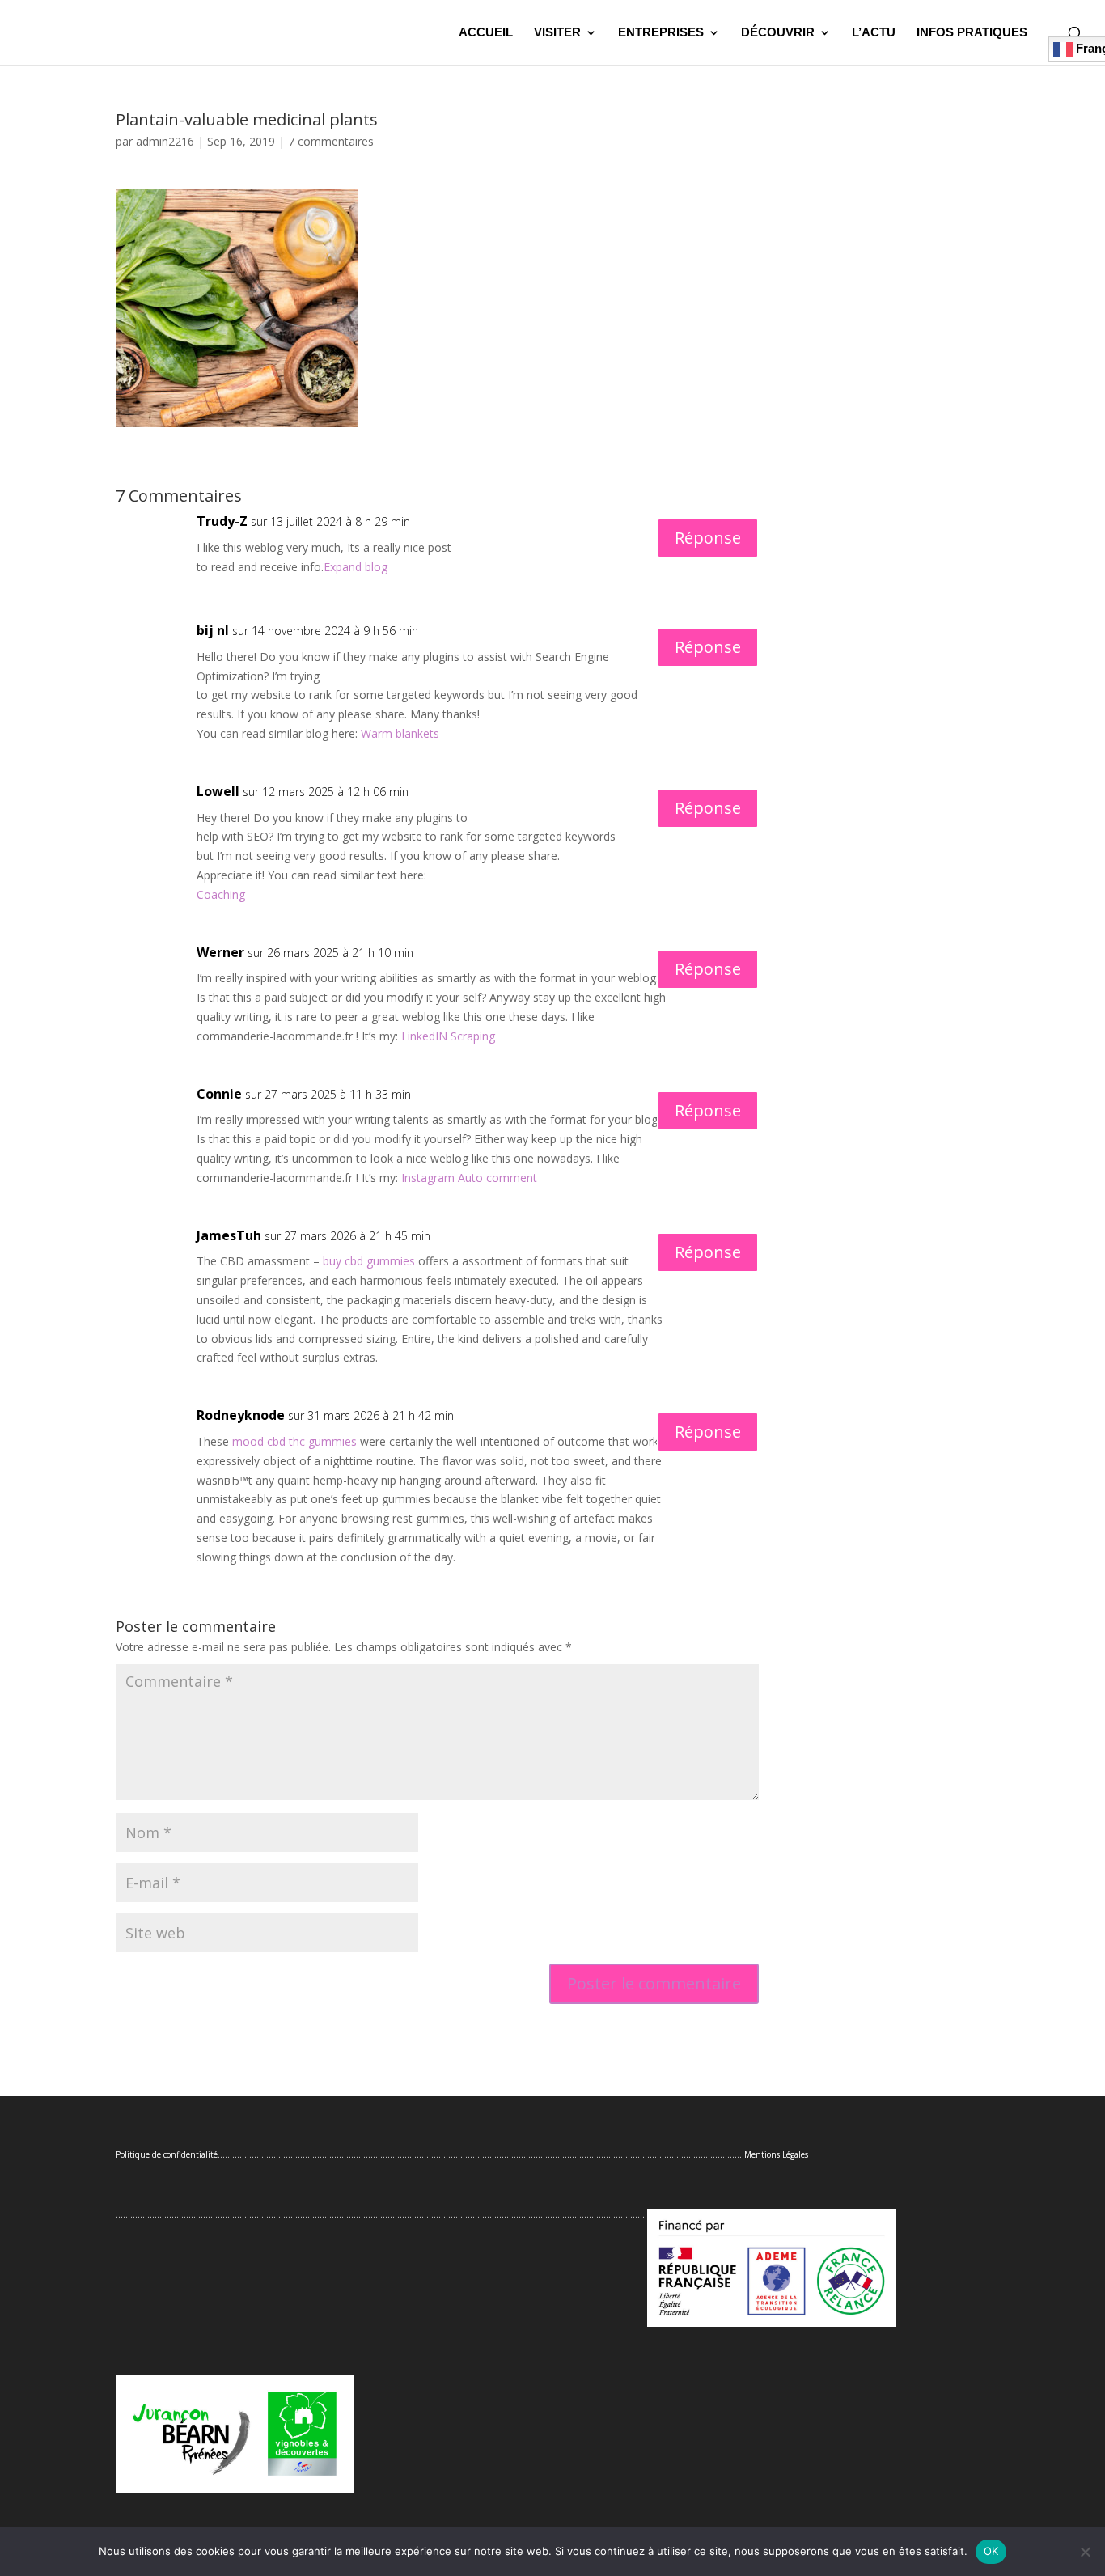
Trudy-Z (222, 521)
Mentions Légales (776, 2154)
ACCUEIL (486, 33)
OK (991, 2551)
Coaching (221, 894)
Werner (220, 952)
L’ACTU (874, 33)
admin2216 (165, 141)
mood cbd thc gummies (294, 1441)
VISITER (557, 33)
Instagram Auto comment (469, 1178)
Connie (219, 1094)
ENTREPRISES (661, 33)
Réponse (708, 538)
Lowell (218, 791)
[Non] (1085, 2552)
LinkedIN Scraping (448, 1036)
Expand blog (356, 567)
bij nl (213, 630)
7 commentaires (331, 141)
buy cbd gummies (369, 1261)
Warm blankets (400, 733)
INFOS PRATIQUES (972, 33)
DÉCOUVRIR (778, 33)
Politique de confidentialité (167, 2154)
